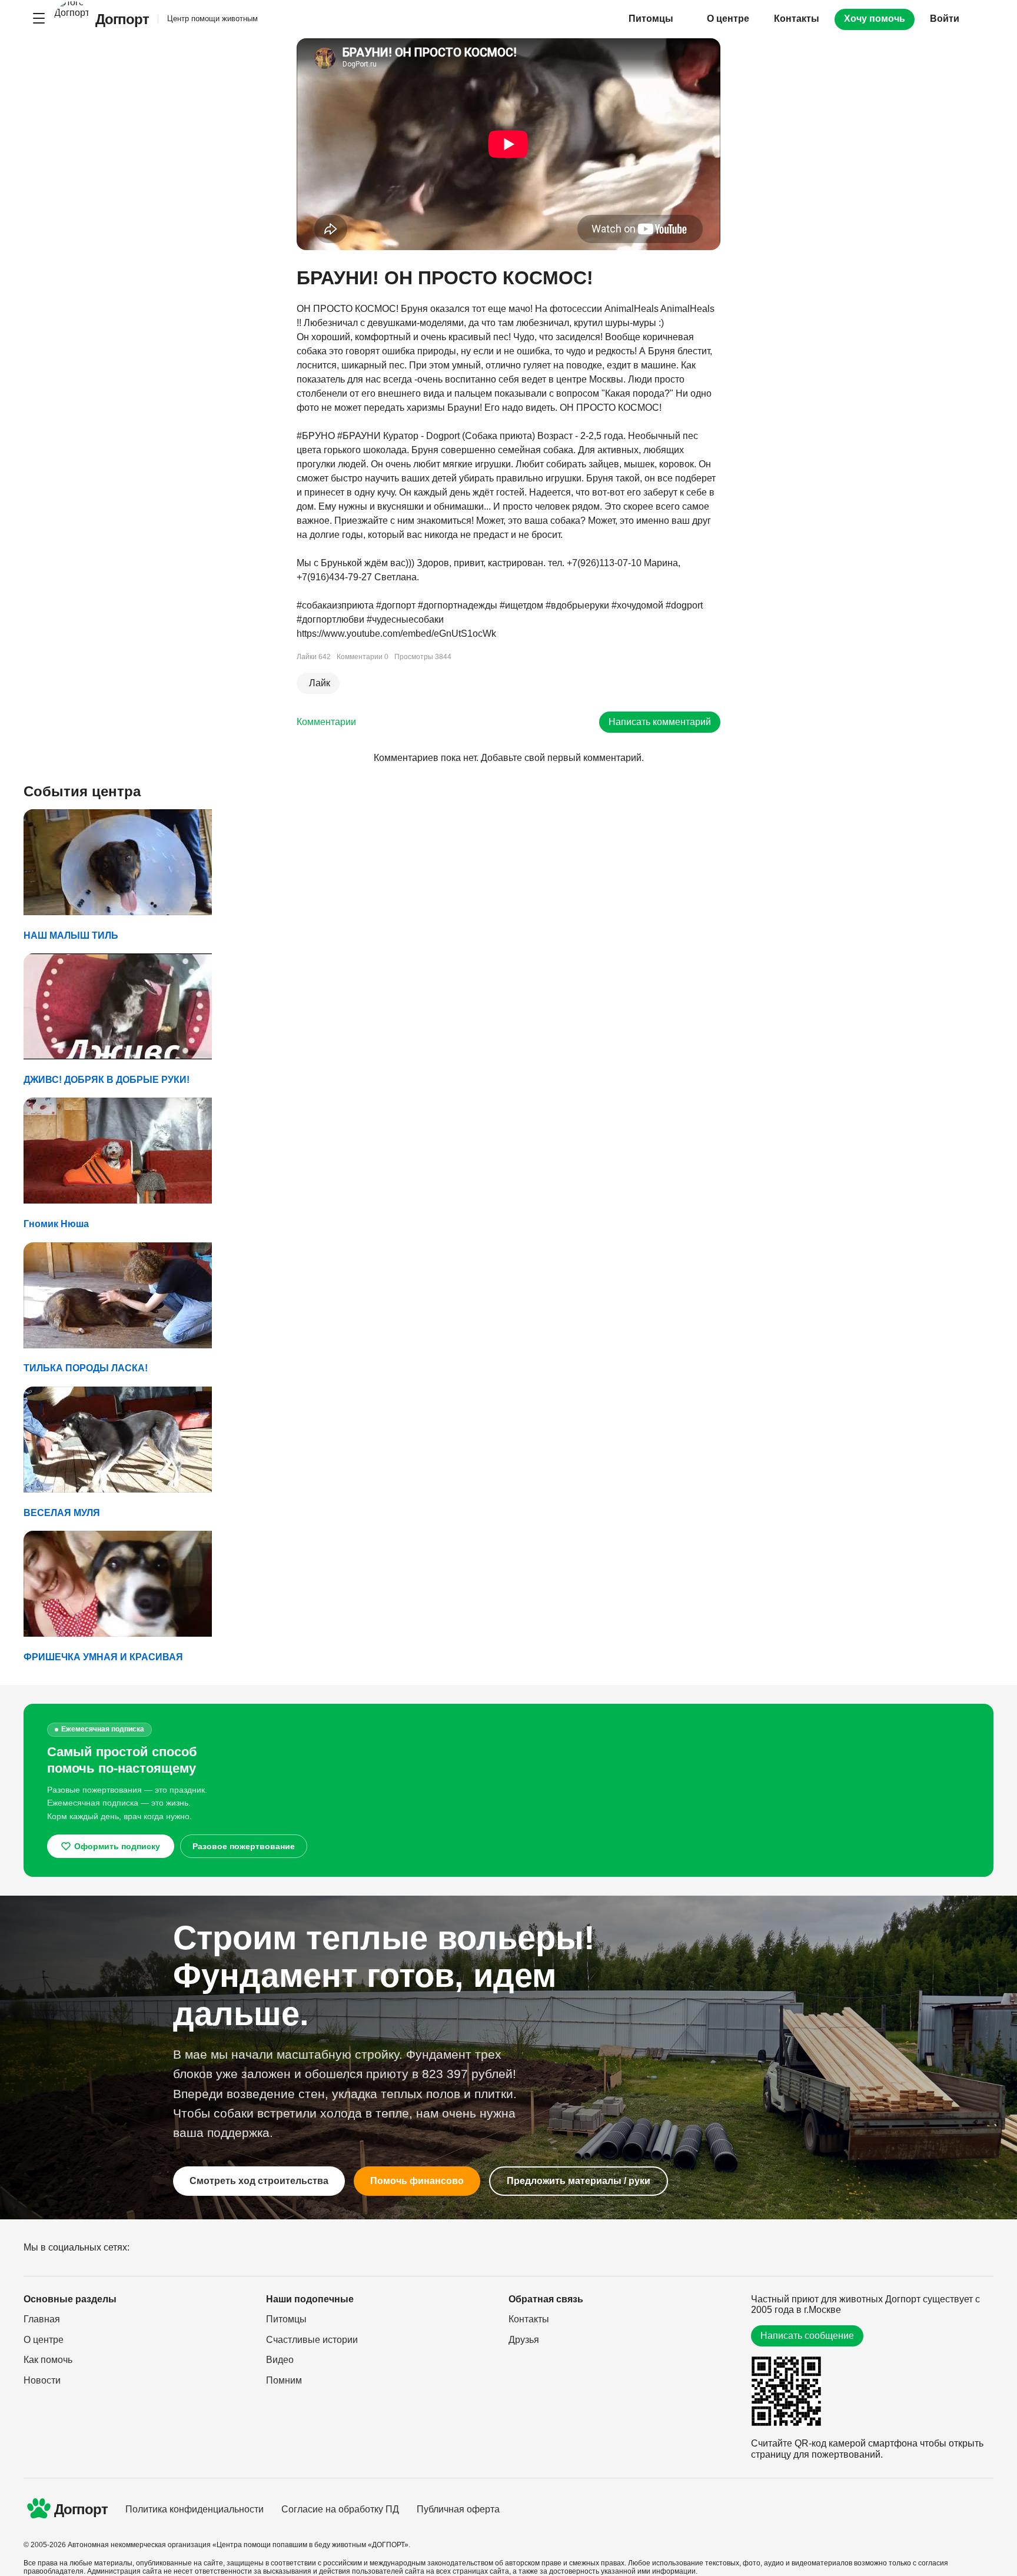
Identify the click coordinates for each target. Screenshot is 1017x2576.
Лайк (320, 683)
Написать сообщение (807, 2336)
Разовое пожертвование (244, 1846)
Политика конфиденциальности (195, 2509)
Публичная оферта (458, 2509)
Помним (284, 2380)
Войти (945, 19)
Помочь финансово (417, 2181)
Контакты (797, 19)
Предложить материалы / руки (579, 2181)
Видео (280, 2360)
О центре (728, 19)
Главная (42, 2319)
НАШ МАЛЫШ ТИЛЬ (71, 935)
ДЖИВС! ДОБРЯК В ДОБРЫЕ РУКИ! (107, 1080)
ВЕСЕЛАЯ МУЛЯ (62, 1513)
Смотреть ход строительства (259, 2181)
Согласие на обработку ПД (340, 2509)
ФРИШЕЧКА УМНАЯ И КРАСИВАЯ (103, 1657)
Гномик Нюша (56, 1224)
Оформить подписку (117, 1846)
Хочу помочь (875, 19)
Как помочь (48, 2360)
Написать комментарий (660, 722)
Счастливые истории (312, 2340)
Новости (42, 2380)
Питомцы (286, 2319)
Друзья (524, 2340)
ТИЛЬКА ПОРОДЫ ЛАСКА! (86, 1368)
